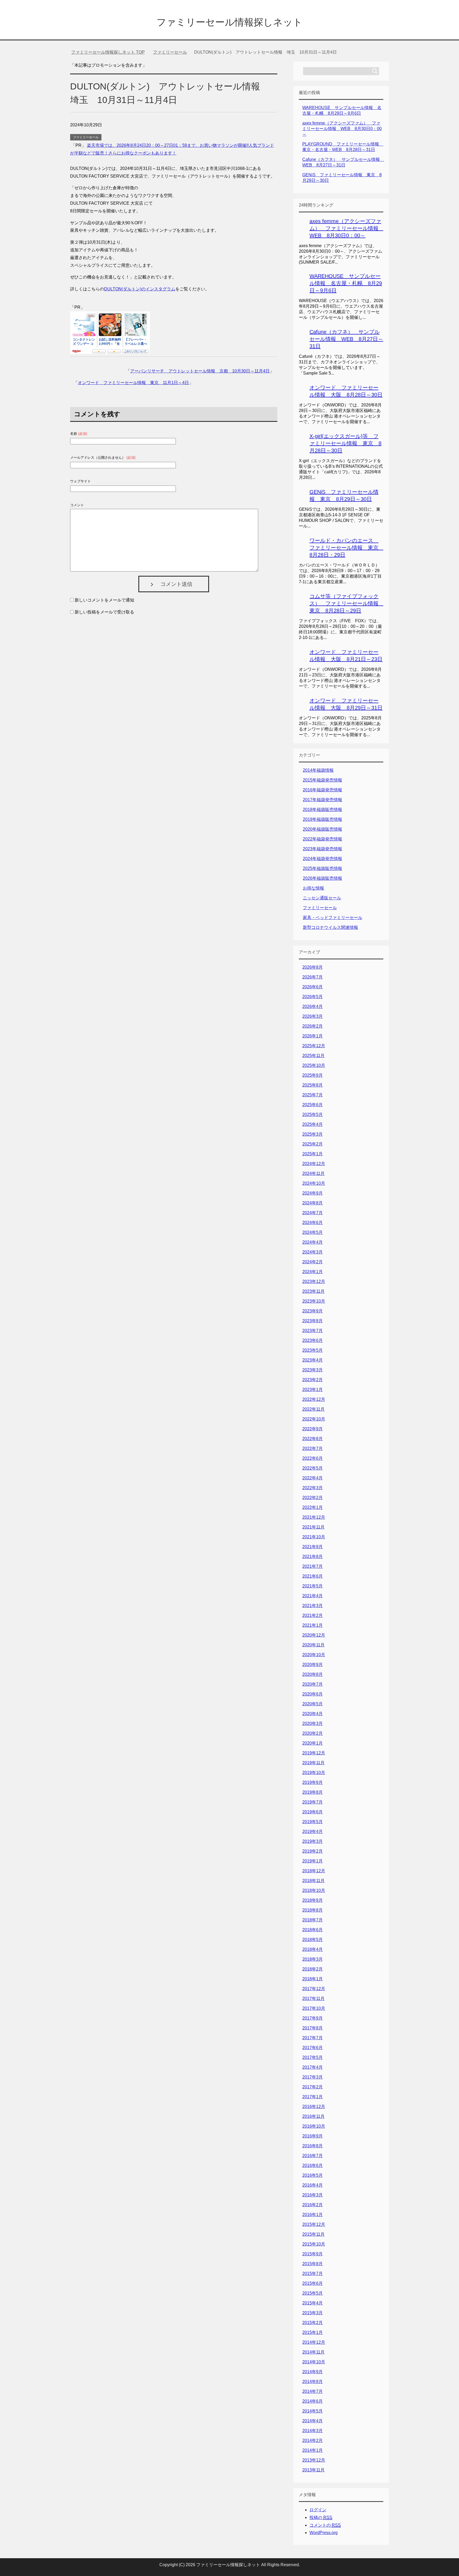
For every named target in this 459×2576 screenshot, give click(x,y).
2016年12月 (314, 2107)
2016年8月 (313, 2146)
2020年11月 (313, 1645)
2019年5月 (313, 1822)
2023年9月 (313, 1311)
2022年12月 (314, 1399)
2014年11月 (313, 2352)
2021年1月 (313, 1625)
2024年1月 (313, 1272)
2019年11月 (313, 1763)
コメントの (325, 2525)
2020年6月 (313, 1694)
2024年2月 (313, 1262)
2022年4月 (313, 1478)
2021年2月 (313, 1615)
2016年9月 (313, 2136)
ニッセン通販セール (322, 898)
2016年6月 (313, 2165)
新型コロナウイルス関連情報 (330, 927)
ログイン (318, 2510)
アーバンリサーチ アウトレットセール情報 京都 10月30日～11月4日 (200, 371)
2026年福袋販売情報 (322, 878)
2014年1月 (313, 2450)
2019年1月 (313, 1861)
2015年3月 (313, 2313)
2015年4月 (313, 2303)
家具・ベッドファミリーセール (333, 918)
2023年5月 (313, 1350)
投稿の (321, 2517)
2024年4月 (313, 1242)
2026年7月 (313, 977)
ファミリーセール (86, 137)
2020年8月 (313, 1674)
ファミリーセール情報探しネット (229, 22)
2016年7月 (313, 2156)
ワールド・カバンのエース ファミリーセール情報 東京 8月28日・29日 (347, 548)
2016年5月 (313, 2175)
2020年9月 (313, 1665)
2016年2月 (313, 2205)
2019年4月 (313, 1832)
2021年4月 (313, 1596)
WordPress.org (324, 2533)
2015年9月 (313, 2254)
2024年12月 (314, 1164)
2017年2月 (313, 2087)
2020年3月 (313, 1723)
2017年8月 (313, 2028)
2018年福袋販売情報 (322, 810)
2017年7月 (313, 2038)
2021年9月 (313, 1547)
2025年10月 (314, 1065)
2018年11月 (313, 1881)
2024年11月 (313, 1173)
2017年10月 (314, 2008)
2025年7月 (313, 1095)
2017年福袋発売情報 (322, 800)
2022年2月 (313, 1498)
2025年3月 (313, 1134)
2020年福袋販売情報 (322, 829)
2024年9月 (313, 1193)
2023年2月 (313, 1380)
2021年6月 (313, 1576)
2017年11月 (313, 1998)
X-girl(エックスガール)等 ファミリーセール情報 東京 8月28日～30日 (345, 443)
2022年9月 (313, 1429)
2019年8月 (313, 1792)
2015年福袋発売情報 (322, 780)
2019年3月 (313, 1841)
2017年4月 (313, 2067)
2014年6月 (313, 2401)
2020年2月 (313, 1733)
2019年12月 (314, 1753)
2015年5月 (313, 2293)
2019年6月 (313, 1812)
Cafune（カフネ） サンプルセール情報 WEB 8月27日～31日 (346, 339)
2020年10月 (314, 1655)
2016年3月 (313, 2195)
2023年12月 (314, 1281)
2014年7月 (313, 2391)
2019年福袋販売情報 (322, 819)
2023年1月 (313, 1390)
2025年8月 (313, 1085)
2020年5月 (313, 1704)
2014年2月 (313, 2440)
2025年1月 (313, 1154)
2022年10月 (314, 1419)
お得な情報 (313, 888)
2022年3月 (313, 1488)
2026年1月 (313, 1036)
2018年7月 (313, 1920)
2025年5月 (313, 1115)
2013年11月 (313, 2470)
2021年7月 (313, 1566)
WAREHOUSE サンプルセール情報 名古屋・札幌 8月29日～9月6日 (346, 283)
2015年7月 (313, 2274)
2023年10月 (314, 1301)
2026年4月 (313, 1006)
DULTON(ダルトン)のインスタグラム (140, 289)
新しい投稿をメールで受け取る (104, 612)
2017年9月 (313, 2018)
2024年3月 (313, 1252)
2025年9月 (313, 1075)
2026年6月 (313, 987)
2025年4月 (313, 1124)
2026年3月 (313, 1016)
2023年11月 (313, 1291)
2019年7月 (313, 1802)
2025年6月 (313, 1105)
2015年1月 (313, 2332)
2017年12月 (314, 1989)
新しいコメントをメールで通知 (104, 600)
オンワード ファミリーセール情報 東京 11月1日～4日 (133, 383)
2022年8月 (313, 1439)
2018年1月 (313, 1979)
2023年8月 (313, 1321)
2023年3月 (313, 1370)
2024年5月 (313, 1232)
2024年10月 (314, 1183)
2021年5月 (313, 1586)
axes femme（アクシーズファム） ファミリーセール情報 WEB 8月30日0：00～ (342, 129)
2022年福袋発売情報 (322, 839)
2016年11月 (313, 2116)
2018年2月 (313, 1969)
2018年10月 (314, 1890)
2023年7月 (313, 1331)
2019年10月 (314, 1773)
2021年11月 (313, 1527)
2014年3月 (313, 2431)
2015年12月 (314, 2224)
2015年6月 (313, 2283)
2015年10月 (314, 2244)
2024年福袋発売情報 (322, 859)
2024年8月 (313, 1203)
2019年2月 (313, 1851)
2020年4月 (313, 1714)
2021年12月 (314, 1517)
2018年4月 (313, 1949)
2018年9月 (313, 1900)
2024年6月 (313, 1223)
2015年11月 (313, 2234)
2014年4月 (313, 2421)
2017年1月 (313, 2097)
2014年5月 (313, 2411)
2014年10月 (314, 2362)
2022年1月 (313, 1507)
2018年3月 (313, 1959)
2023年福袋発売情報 (322, 849)
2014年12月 (314, 2342)
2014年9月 (313, 2372)
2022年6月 (313, 1458)
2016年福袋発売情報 (322, 790)
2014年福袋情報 (318, 770)
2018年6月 (313, 1930)
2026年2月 (313, 1026)
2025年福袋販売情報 (322, 868)
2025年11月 (313, 1056)
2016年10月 (314, 2126)
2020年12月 (314, 1635)
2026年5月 (313, 997)
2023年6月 (313, 1340)
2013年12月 (314, 2460)
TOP (108, 52)
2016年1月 (313, 2215)
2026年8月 (313, 967)
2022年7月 (313, 1448)
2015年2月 (313, 2323)
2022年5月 (313, 1468)
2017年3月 (313, 2077)
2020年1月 (313, 1743)
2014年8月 (313, 2382)
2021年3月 (313, 1606)
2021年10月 (314, 1537)
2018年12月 (314, 1871)
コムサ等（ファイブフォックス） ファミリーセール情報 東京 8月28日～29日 (347, 603)
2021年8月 (313, 1557)
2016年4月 (313, 2185)
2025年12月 (314, 1046)
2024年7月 (313, 1213)
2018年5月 (313, 1940)
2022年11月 (313, 1409)
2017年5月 (313, 2057)
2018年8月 (313, 1910)
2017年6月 (313, 2048)
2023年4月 (313, 1360)
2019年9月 (313, 1782)
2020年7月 (313, 1684)
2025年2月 (313, 1144)
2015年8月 (313, 2264)
